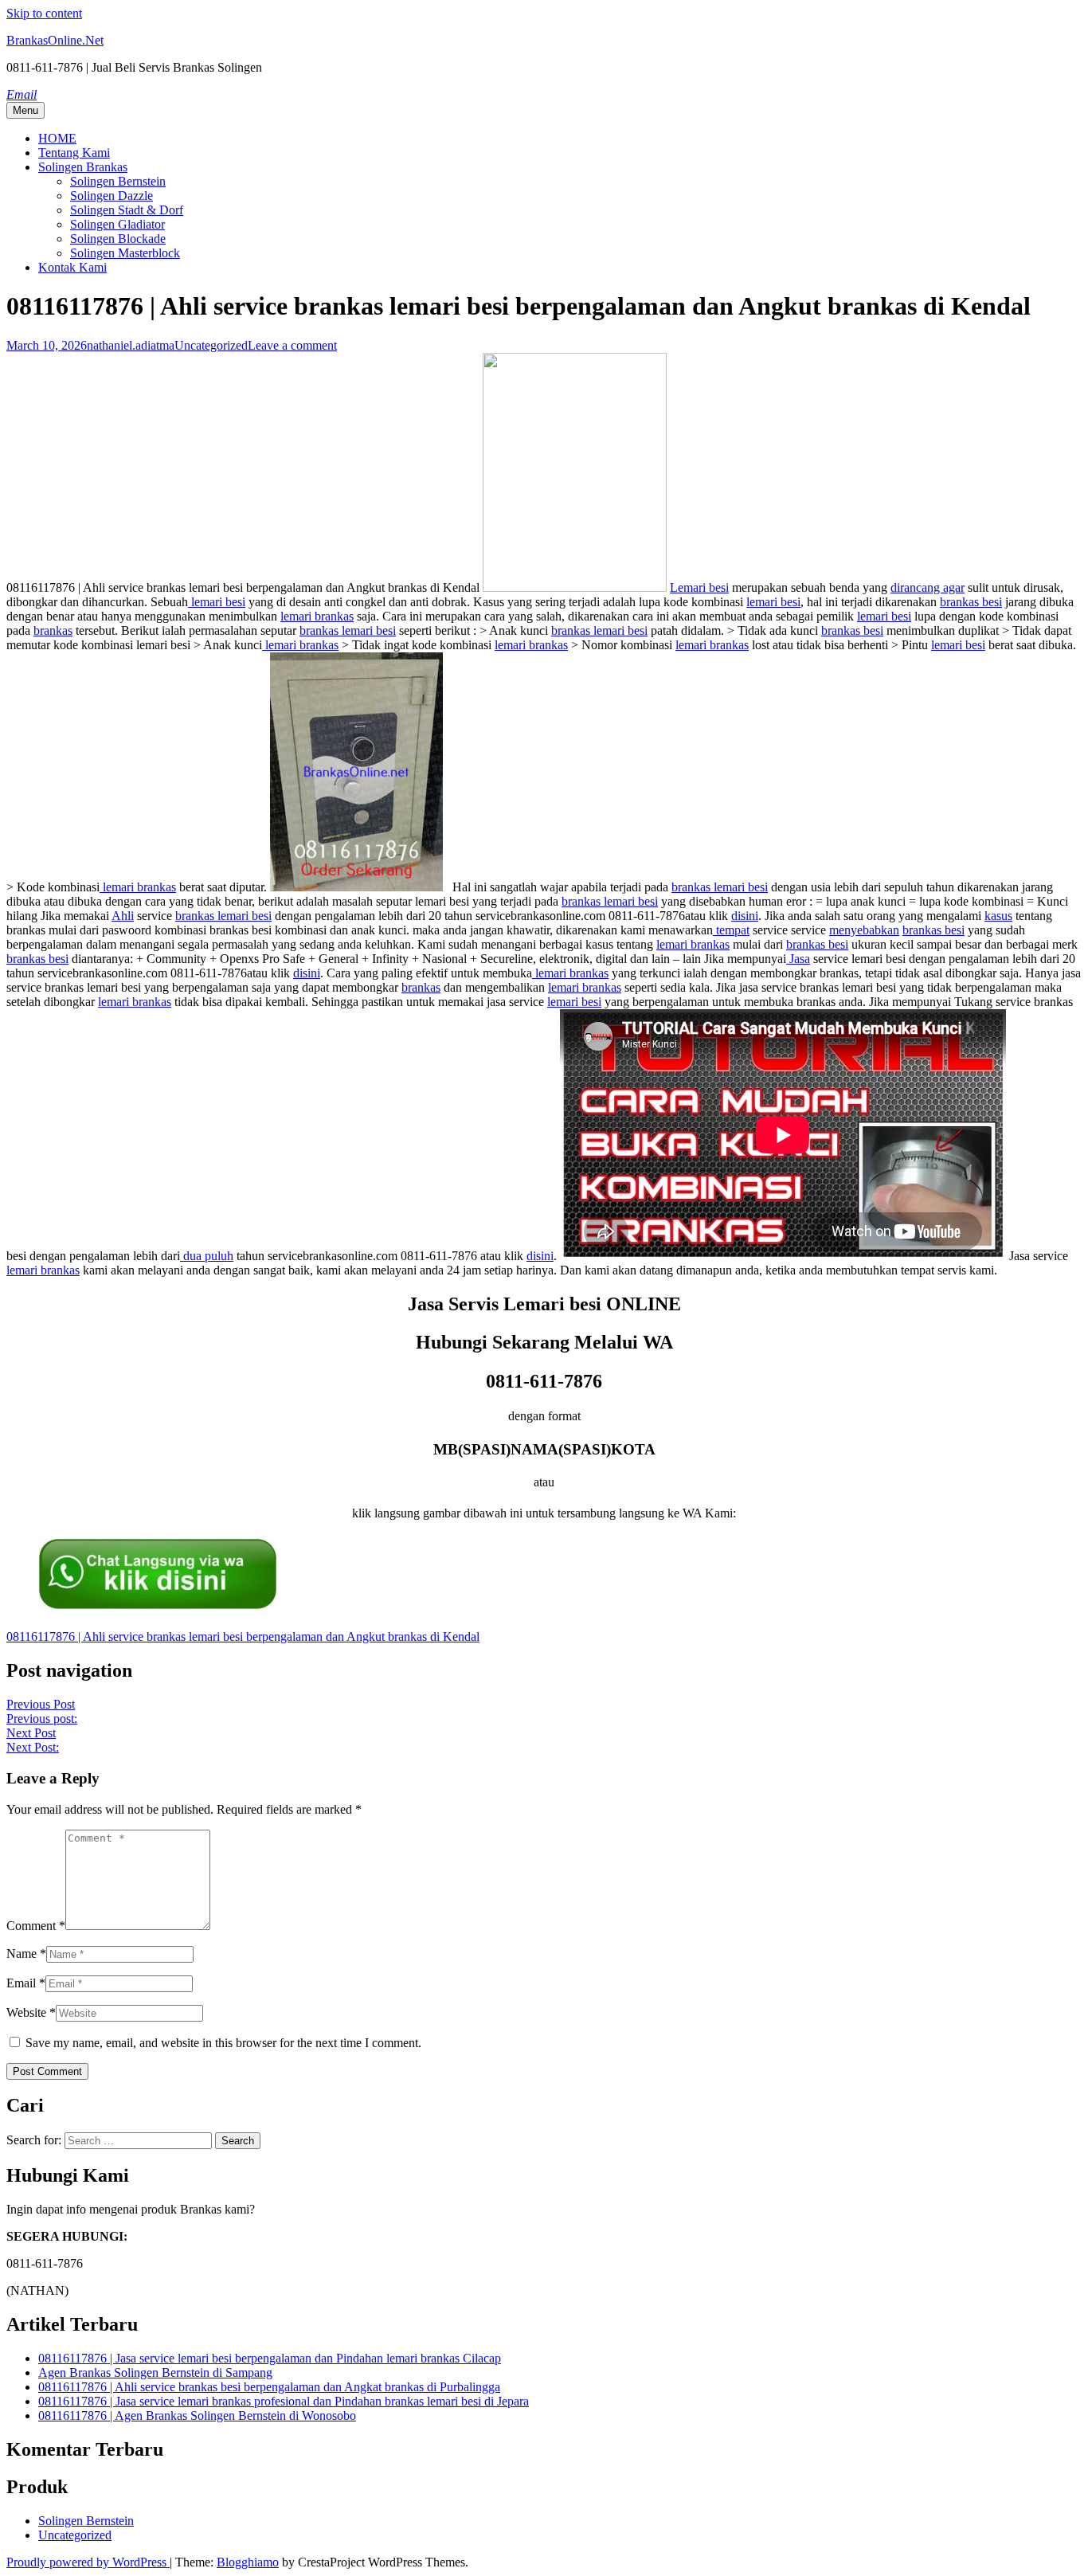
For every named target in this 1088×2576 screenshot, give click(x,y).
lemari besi (217, 602)
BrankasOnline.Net (55, 40)
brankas (53, 630)
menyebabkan (864, 930)
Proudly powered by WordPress (88, 2562)
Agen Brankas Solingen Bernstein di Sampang (155, 2372)
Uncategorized (211, 345)
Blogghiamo (248, 2562)
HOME (57, 138)
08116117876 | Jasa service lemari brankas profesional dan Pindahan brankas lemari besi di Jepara (284, 2401)
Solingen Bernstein (118, 181)
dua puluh (207, 1256)
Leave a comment (292, 345)
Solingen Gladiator (117, 224)
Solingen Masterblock (125, 253)
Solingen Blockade (118, 239)
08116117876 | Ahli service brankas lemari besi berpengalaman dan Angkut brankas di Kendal (243, 1636)
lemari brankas (317, 616)
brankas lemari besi (348, 630)
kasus (998, 916)
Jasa (798, 959)
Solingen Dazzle (112, 196)
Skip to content (44, 13)
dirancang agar (928, 587)
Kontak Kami (72, 267)
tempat (731, 930)
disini (745, 916)
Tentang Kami (74, 153)
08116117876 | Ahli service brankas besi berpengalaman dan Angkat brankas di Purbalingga (269, 2387)
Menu (25, 110)
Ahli (123, 916)
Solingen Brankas (83, 167)
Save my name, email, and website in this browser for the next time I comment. (223, 2043)
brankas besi (971, 602)
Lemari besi (699, 587)
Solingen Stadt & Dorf (127, 210)
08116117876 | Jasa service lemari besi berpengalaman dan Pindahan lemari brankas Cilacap (270, 2358)
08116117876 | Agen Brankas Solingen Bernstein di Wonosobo (197, 2415)
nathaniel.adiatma (131, 345)
